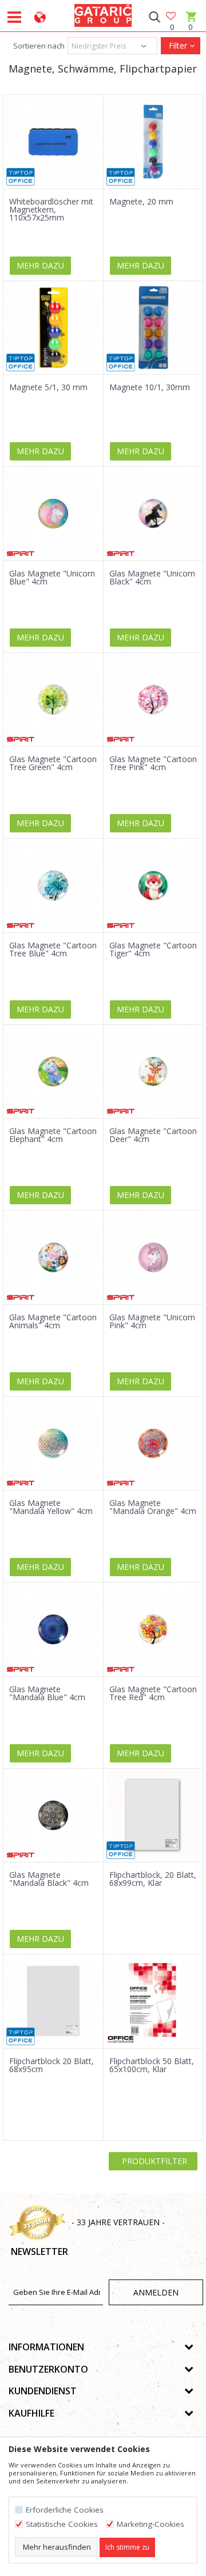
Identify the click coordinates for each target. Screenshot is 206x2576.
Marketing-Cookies (150, 2524)
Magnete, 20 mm (141, 202)
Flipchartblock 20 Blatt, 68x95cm (51, 2065)
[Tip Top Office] (21, 177)
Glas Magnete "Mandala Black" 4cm (49, 1879)
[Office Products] (121, 2039)
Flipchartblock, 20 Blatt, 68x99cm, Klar (153, 1879)
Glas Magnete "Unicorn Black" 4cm (152, 578)
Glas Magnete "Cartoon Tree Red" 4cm (153, 1693)
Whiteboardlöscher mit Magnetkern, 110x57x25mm (51, 210)
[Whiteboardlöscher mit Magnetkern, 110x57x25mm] (53, 142)
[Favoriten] (172, 17)
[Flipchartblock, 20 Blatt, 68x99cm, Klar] (153, 1816)
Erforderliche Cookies (65, 2510)
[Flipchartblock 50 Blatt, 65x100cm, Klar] (153, 2001)
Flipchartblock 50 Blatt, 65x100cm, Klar (152, 2065)
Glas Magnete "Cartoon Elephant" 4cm (53, 1135)
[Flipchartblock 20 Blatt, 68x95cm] (53, 2001)
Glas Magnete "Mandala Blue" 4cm (47, 1693)
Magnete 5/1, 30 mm (48, 387)
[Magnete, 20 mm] (153, 142)
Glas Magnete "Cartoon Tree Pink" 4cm (153, 763)
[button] (154, 17)
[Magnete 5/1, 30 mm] (53, 328)
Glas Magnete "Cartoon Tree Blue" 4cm (53, 950)
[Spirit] (21, 554)
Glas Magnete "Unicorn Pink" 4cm (152, 1321)
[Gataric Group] (103, 14)
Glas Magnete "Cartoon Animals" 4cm (53, 1321)
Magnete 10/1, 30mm (150, 387)
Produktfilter (153, 2161)
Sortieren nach (38, 46)
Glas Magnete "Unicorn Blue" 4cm (52, 578)
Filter (178, 45)
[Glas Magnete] (53, 514)
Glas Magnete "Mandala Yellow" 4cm (51, 1507)
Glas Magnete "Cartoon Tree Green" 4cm (53, 763)
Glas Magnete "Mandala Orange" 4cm (153, 1507)
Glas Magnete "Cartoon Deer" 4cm (153, 1135)
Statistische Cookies (62, 2524)
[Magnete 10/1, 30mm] (153, 328)
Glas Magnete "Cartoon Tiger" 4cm (153, 950)
